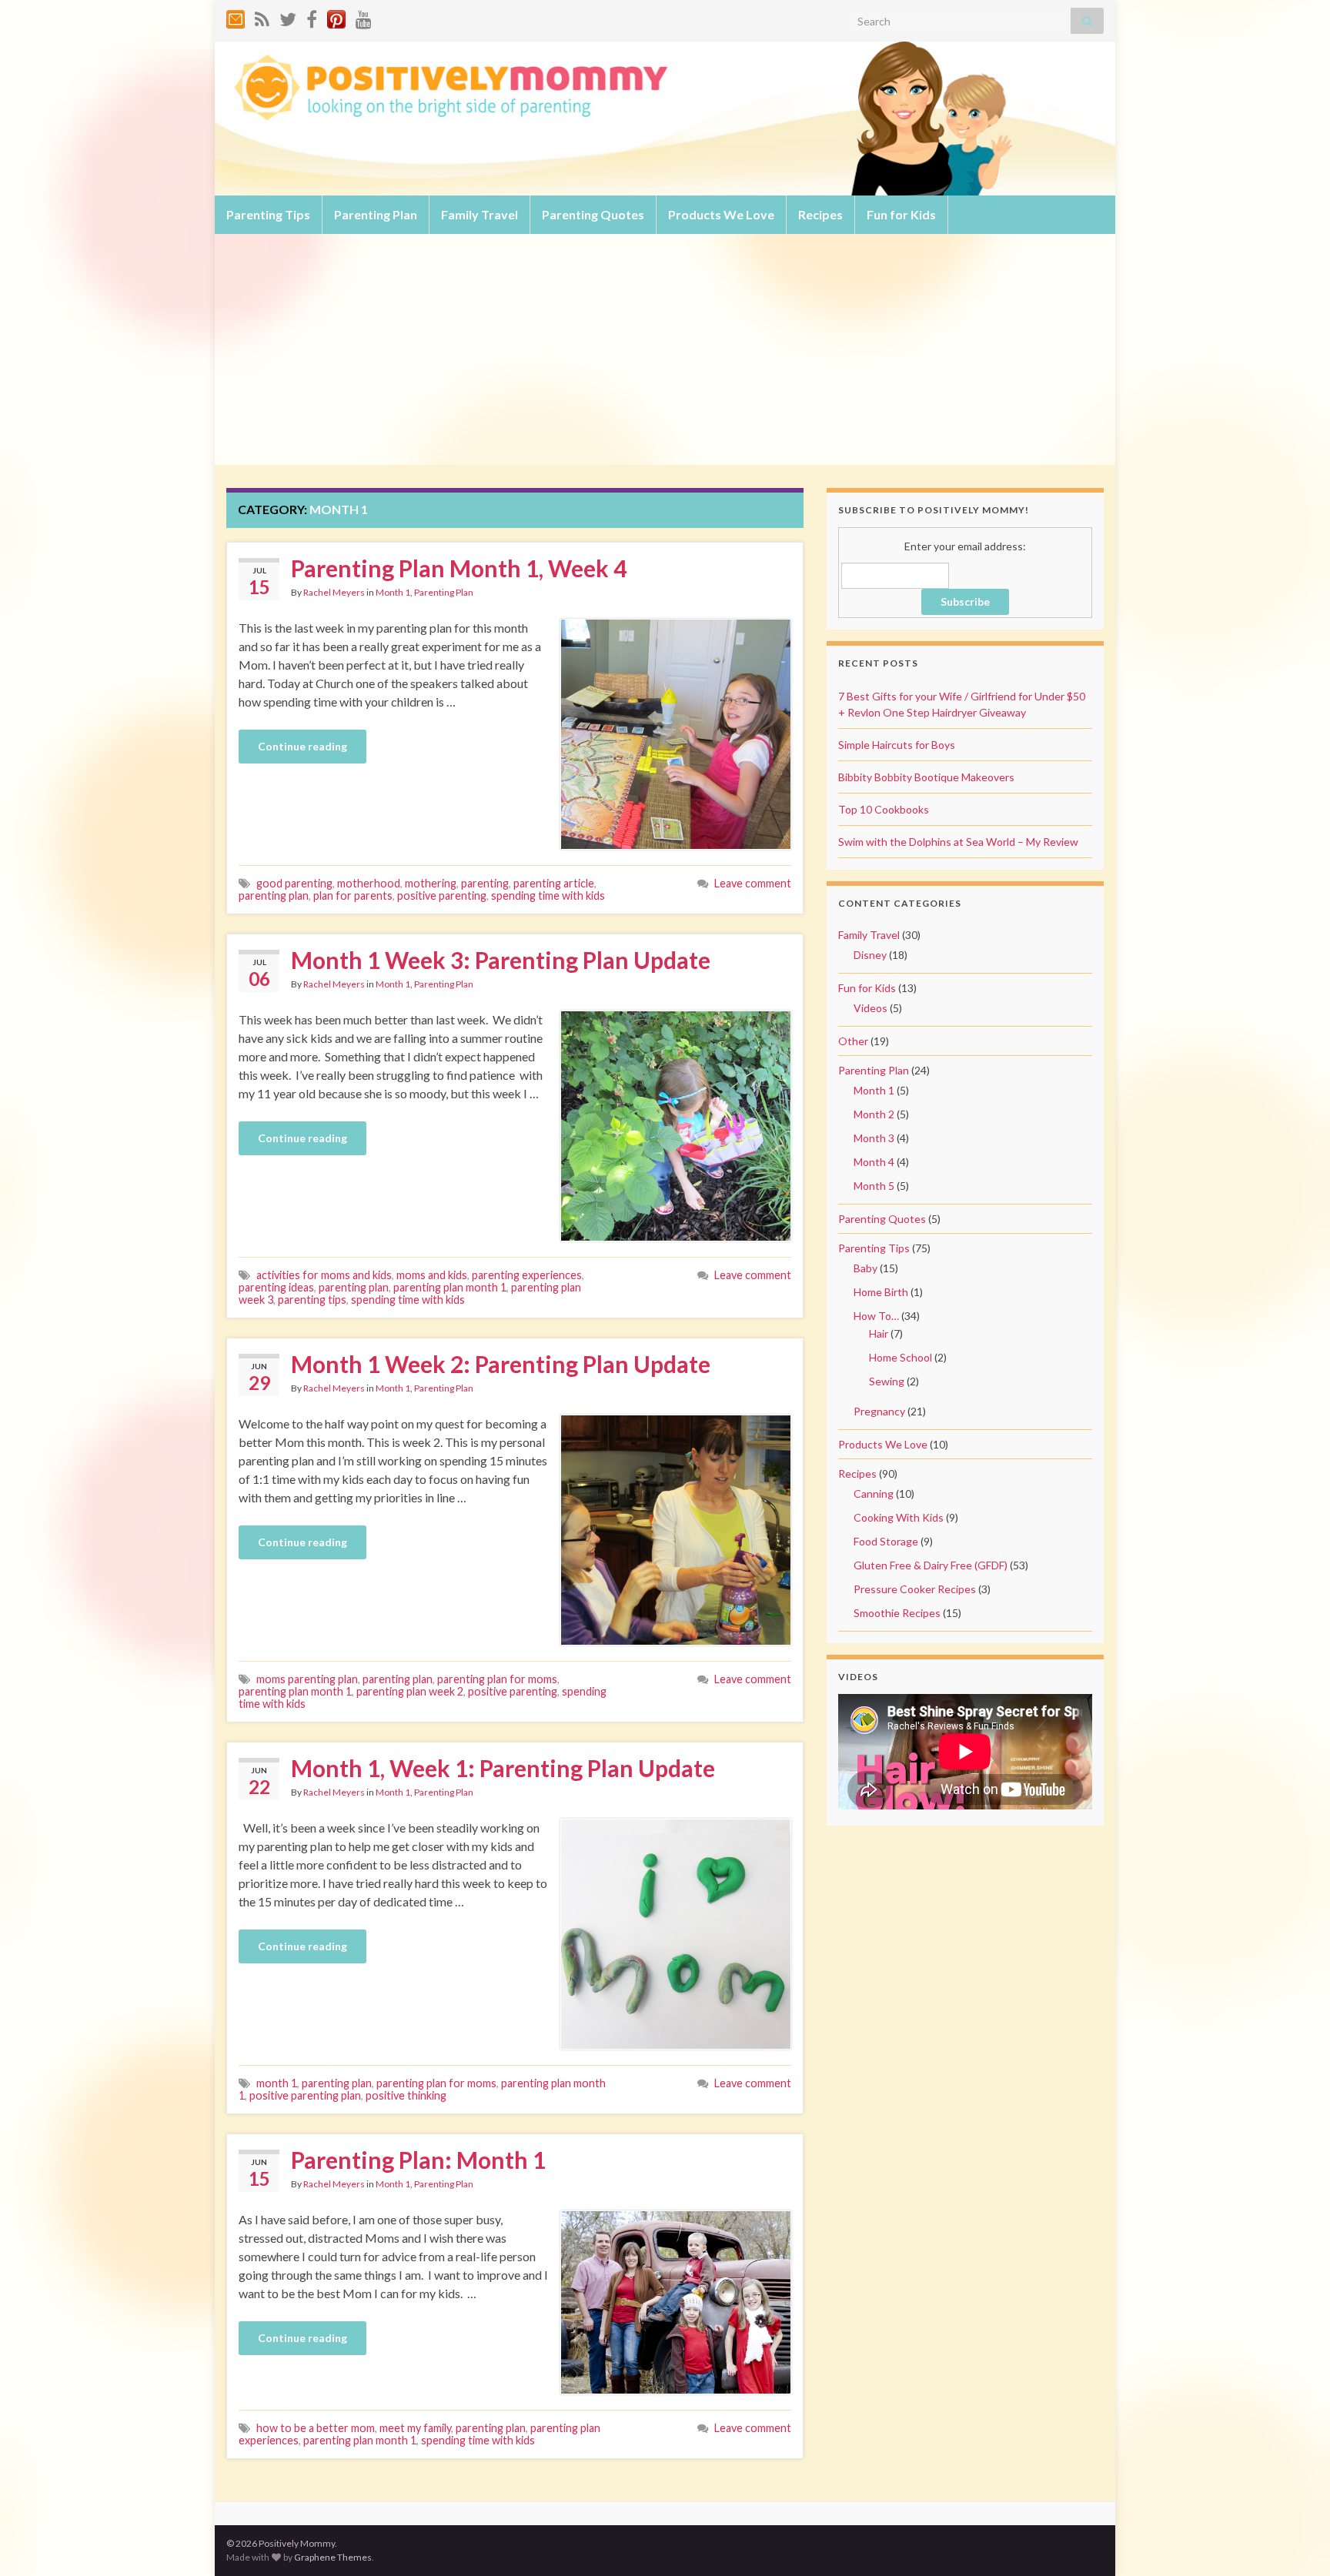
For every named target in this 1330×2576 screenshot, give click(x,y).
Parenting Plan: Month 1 (418, 2160)
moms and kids (432, 1275)
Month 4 (874, 1162)
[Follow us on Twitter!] (288, 17)
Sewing (887, 1381)
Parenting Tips (268, 214)
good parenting (294, 883)
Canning (874, 1493)
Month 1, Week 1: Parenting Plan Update (503, 1768)
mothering (431, 883)
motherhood (369, 883)
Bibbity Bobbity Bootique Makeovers (926, 777)
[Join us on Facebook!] (312, 17)
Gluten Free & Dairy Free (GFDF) (931, 1565)
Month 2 (874, 1114)
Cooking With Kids (899, 1517)
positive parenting (442, 895)
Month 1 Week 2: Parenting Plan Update (501, 1364)
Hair (879, 1333)
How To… (876, 1316)
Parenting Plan (376, 214)
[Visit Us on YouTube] (364, 17)
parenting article (554, 883)
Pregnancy (879, 1411)
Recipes (820, 214)
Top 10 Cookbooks (884, 809)
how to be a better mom (316, 2428)
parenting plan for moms (497, 1679)
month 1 (277, 2083)
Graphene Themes (333, 2557)
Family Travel (480, 214)
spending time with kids (548, 895)
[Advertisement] (665, 349)
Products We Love (721, 214)
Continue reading (302, 746)
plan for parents (353, 895)
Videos (871, 1008)
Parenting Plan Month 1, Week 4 (459, 568)
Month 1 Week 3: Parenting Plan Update (501, 960)
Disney (870, 955)
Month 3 (874, 1138)
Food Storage (886, 1541)
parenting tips (312, 1300)
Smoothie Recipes (897, 1613)
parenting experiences (527, 1275)
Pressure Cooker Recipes (915, 1589)
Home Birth (881, 1292)
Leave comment (753, 883)
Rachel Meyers (334, 592)
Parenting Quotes (593, 214)
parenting (485, 883)
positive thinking (406, 2095)
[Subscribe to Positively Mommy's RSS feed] (262, 17)
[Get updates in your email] (236, 17)
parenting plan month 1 (450, 1287)
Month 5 (874, 1186)
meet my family (415, 2428)
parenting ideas (276, 1287)
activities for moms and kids (324, 1275)
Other (853, 1041)
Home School (901, 1357)
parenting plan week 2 (410, 1691)
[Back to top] (1295, 2541)
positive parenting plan (305, 2095)
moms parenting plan (307, 1679)
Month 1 (393, 592)
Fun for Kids (901, 214)
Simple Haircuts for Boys (897, 745)
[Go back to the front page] (665, 119)
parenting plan (274, 895)
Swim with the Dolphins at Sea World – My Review (958, 842)
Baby (866, 1268)
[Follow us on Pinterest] (336, 17)
